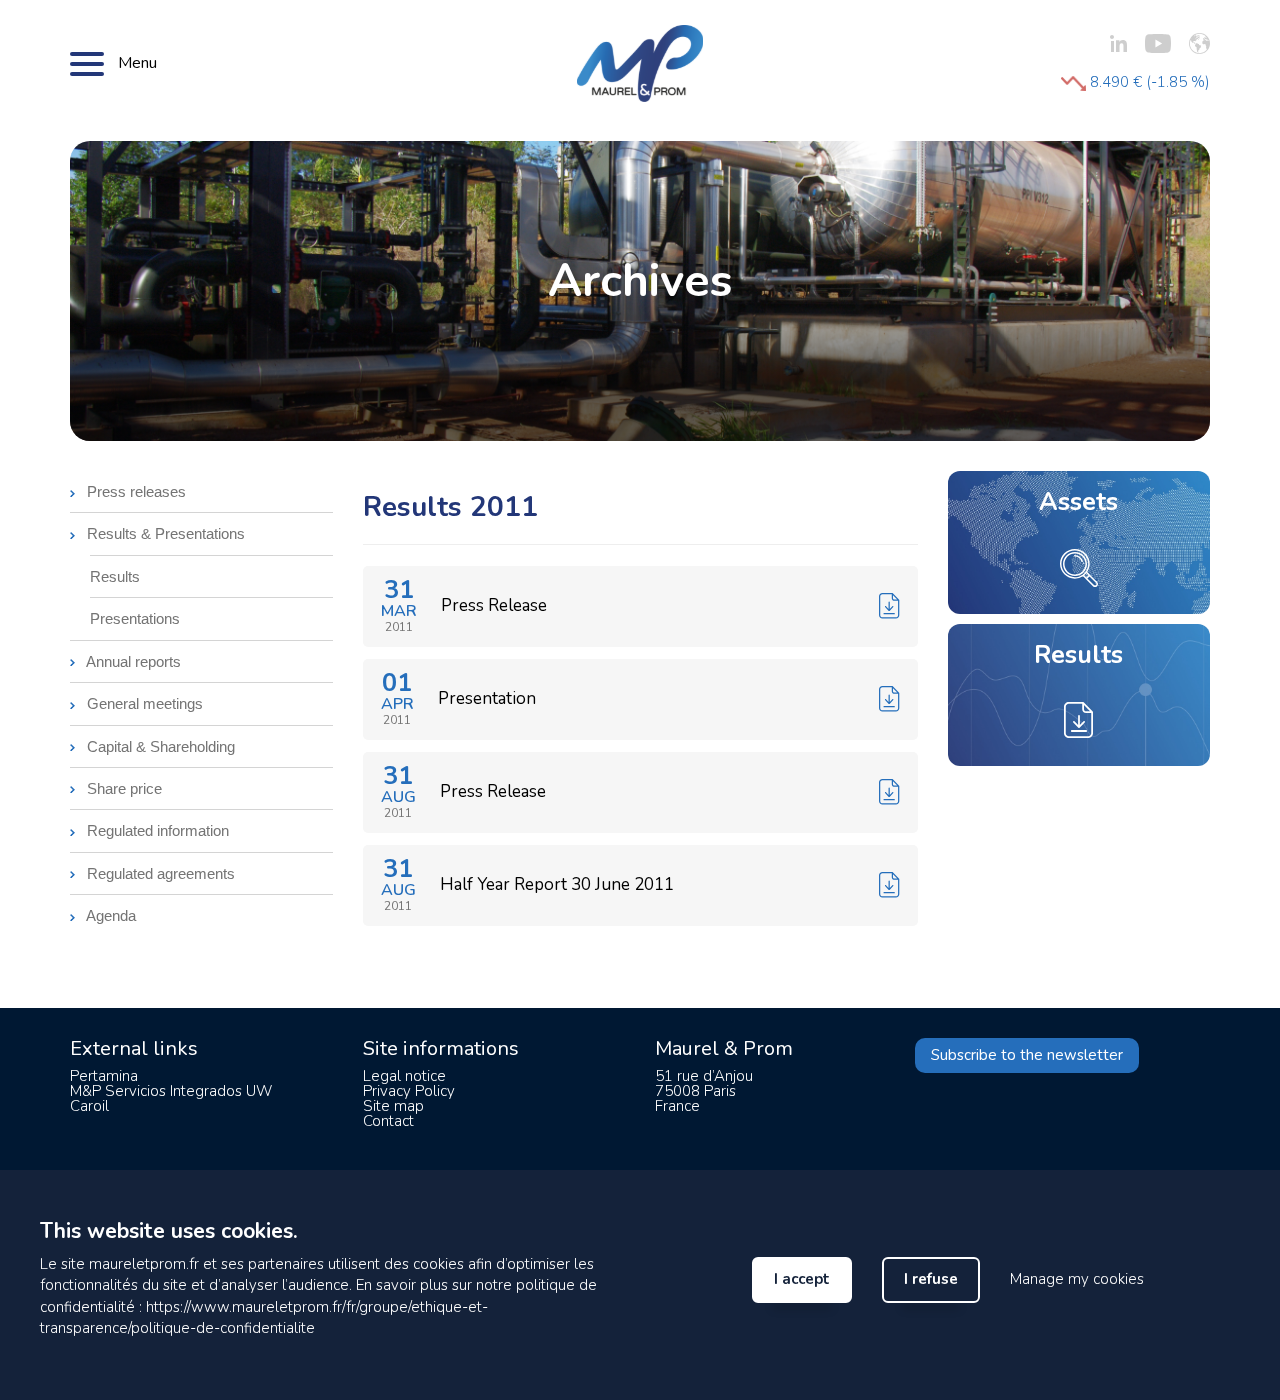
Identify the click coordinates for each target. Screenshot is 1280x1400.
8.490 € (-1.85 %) (1148, 82)
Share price (122, 788)
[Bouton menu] (87, 63)
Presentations (135, 618)
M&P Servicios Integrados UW (171, 1091)
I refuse (931, 1279)
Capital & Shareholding (159, 746)
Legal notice (404, 1076)
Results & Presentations (164, 533)
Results (115, 576)
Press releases (134, 491)
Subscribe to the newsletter (1027, 1055)
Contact (388, 1121)
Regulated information (156, 830)
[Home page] (640, 62)
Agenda (109, 915)
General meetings (143, 703)
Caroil (89, 1106)
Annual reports (132, 661)
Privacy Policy (409, 1091)
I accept (802, 1279)
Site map (393, 1106)
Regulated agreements (159, 873)
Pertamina (104, 1076)
